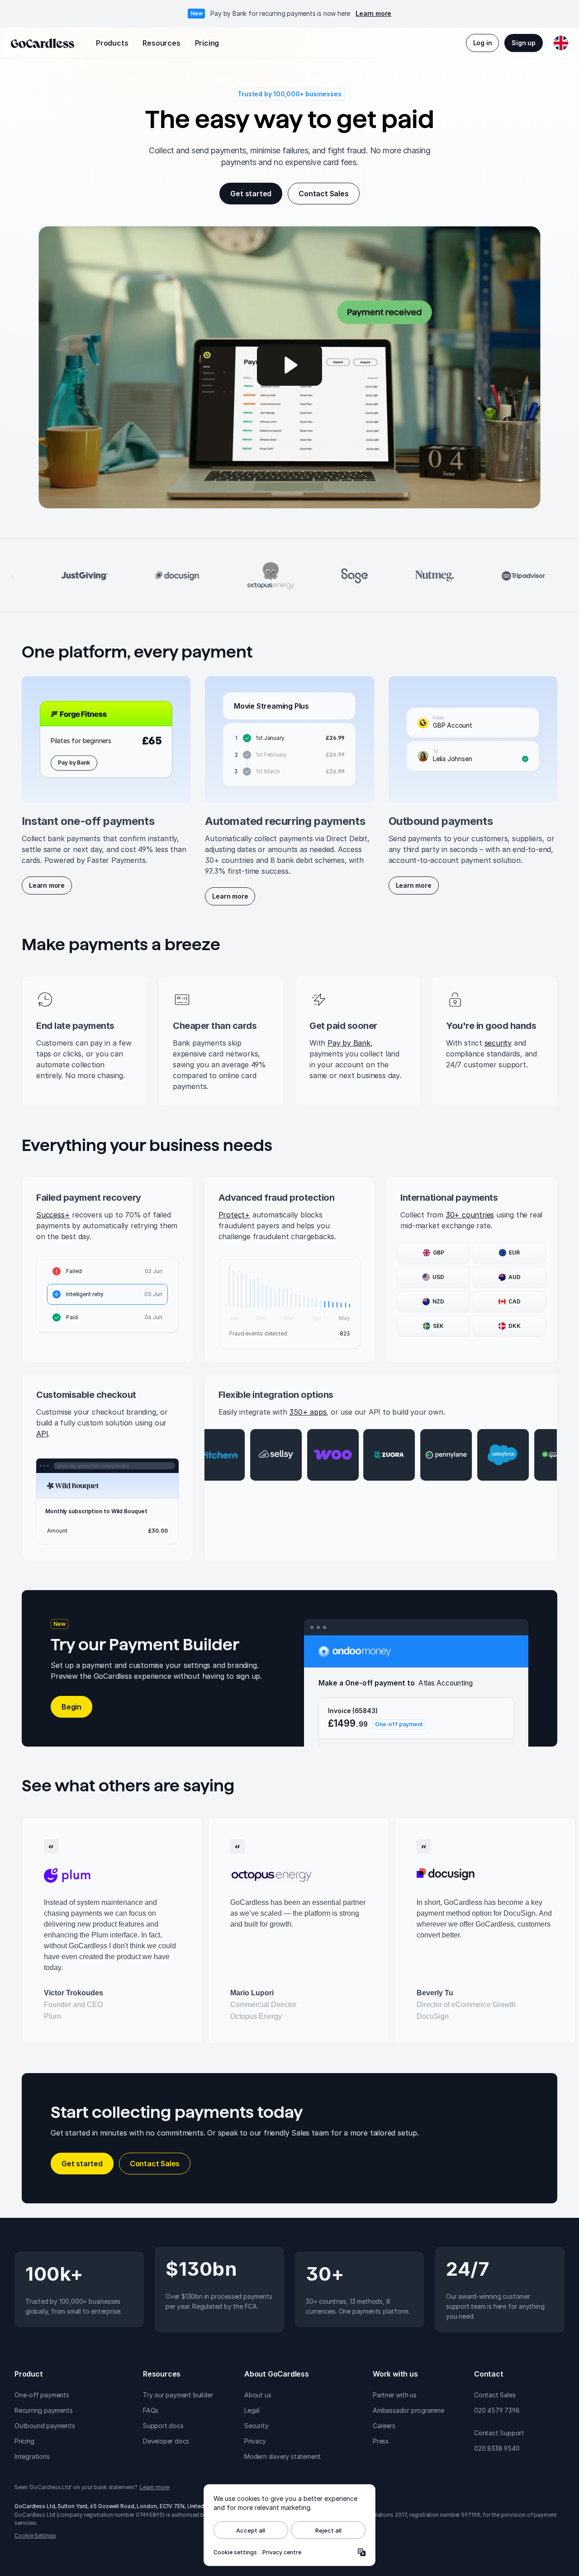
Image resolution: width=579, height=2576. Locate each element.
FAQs (151, 2410)
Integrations (32, 2456)
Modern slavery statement (282, 2456)
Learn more (373, 13)
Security (256, 2426)
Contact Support (499, 2433)
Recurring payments (43, 2410)
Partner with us (395, 2395)
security (498, 1043)
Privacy (255, 2441)
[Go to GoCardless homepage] (43, 43)
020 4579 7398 (497, 2410)
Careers (384, 2426)
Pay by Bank (349, 1043)
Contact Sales (495, 2395)
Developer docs (166, 2441)
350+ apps (308, 1412)
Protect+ (234, 1215)
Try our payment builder (178, 2395)
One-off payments (42, 2395)
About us (258, 2395)
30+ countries (470, 1215)
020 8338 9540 (497, 2448)
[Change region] (561, 43)
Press (381, 2441)
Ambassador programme (408, 2410)
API (42, 1434)
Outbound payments (45, 2426)
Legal (252, 2410)
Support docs (163, 2426)
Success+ (53, 1215)
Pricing (24, 2441)
